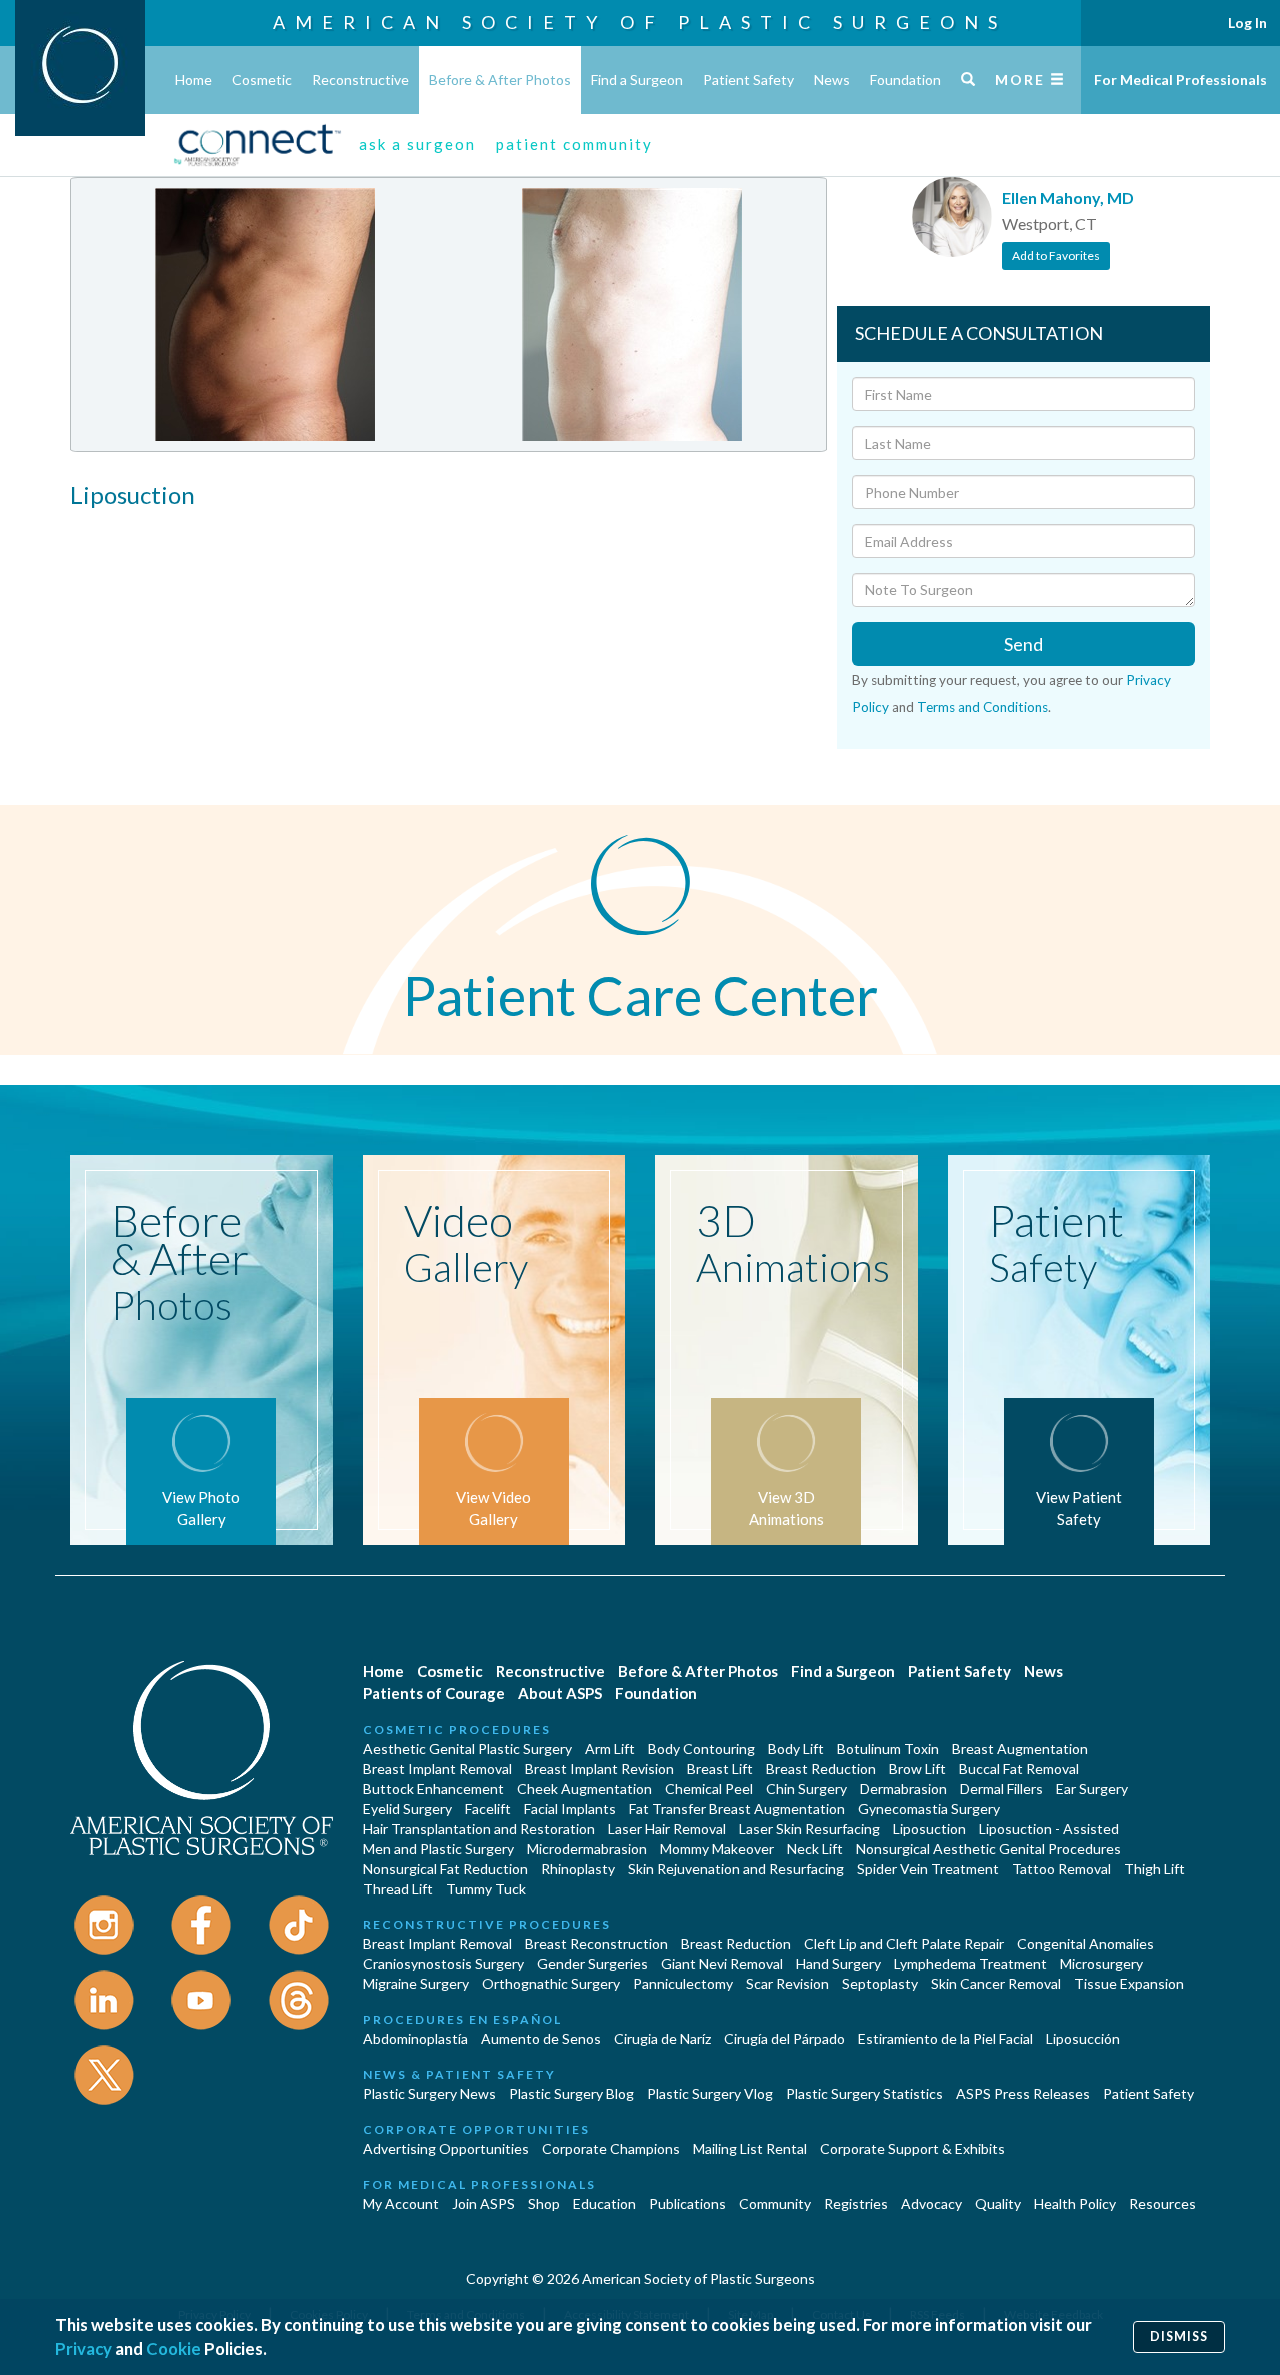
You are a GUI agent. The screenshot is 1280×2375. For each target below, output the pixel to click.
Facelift (488, 1808)
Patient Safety (748, 79)
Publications (687, 2203)
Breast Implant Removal (437, 1768)
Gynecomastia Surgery (929, 1808)
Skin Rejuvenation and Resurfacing (736, 1868)
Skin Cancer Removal (996, 1983)
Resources (1162, 2203)
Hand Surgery (838, 1963)
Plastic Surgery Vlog (710, 2093)
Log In (1247, 22)
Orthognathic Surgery (551, 1983)
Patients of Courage (434, 1693)
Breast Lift (720, 1768)
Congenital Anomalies (1085, 1943)
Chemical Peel (709, 1788)
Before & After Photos (500, 79)
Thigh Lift (1154, 1868)
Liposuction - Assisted (1049, 1828)
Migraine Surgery (416, 1983)
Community (775, 2203)
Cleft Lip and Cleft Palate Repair (904, 1943)
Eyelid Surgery (407, 1808)
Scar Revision (787, 1983)
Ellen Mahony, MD (1068, 197)
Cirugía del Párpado (784, 2038)
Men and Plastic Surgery (438, 1848)
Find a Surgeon (637, 79)
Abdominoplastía (415, 2038)
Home (193, 79)
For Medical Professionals (1180, 79)
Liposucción (1083, 2038)
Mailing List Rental (750, 2148)
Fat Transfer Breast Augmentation (737, 1808)
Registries (856, 2203)
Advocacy (931, 2203)
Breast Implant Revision (599, 1768)
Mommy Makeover (717, 1848)
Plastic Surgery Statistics (864, 2093)
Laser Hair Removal (667, 1828)
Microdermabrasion (587, 1848)
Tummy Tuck (486, 1888)
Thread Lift (398, 1888)
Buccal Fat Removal (1019, 1768)
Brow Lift (917, 1768)
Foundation (905, 79)
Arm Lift (610, 1748)
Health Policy (1075, 2203)
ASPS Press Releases (1023, 2093)
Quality (998, 2203)
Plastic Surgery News (429, 2093)
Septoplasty (880, 1983)
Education (604, 2203)
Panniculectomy (683, 1983)
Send (1023, 644)
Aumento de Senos (541, 2038)
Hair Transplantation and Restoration (479, 1828)
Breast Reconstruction (596, 1943)
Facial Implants (570, 1808)
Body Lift (796, 1748)
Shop (544, 2203)
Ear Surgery (1092, 1788)
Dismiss (1179, 2336)
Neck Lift (815, 1848)
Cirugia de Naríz (662, 2038)
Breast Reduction (821, 1768)
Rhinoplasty (578, 1868)
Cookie (173, 2348)
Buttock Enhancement (433, 1788)
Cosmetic (262, 79)
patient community (574, 144)
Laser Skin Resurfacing (809, 1828)
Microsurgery (1101, 1963)
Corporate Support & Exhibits (912, 2148)
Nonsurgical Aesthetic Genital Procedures (988, 1848)
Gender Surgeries (592, 1963)
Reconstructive (360, 79)
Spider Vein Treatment (928, 1868)
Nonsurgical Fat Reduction (445, 1868)
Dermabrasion (903, 1788)
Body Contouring (701, 1748)
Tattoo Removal (1061, 1868)
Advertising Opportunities (446, 2148)
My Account (401, 2203)
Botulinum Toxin (888, 1748)
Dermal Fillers (1001, 1788)
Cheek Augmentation (584, 1788)
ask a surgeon (417, 144)
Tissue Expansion (1129, 1983)
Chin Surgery (806, 1788)
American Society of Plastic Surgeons (640, 22)
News (832, 79)
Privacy (83, 2348)
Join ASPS (483, 2203)
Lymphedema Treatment (970, 1963)
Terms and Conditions (982, 707)
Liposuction (929, 1828)
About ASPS (560, 1693)
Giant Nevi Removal (722, 1963)
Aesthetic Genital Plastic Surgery (467, 1748)
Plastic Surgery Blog (571, 2093)
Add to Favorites (1056, 255)
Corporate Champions (611, 2148)
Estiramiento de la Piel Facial (945, 2038)
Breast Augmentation (1020, 1748)
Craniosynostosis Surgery (443, 1963)
